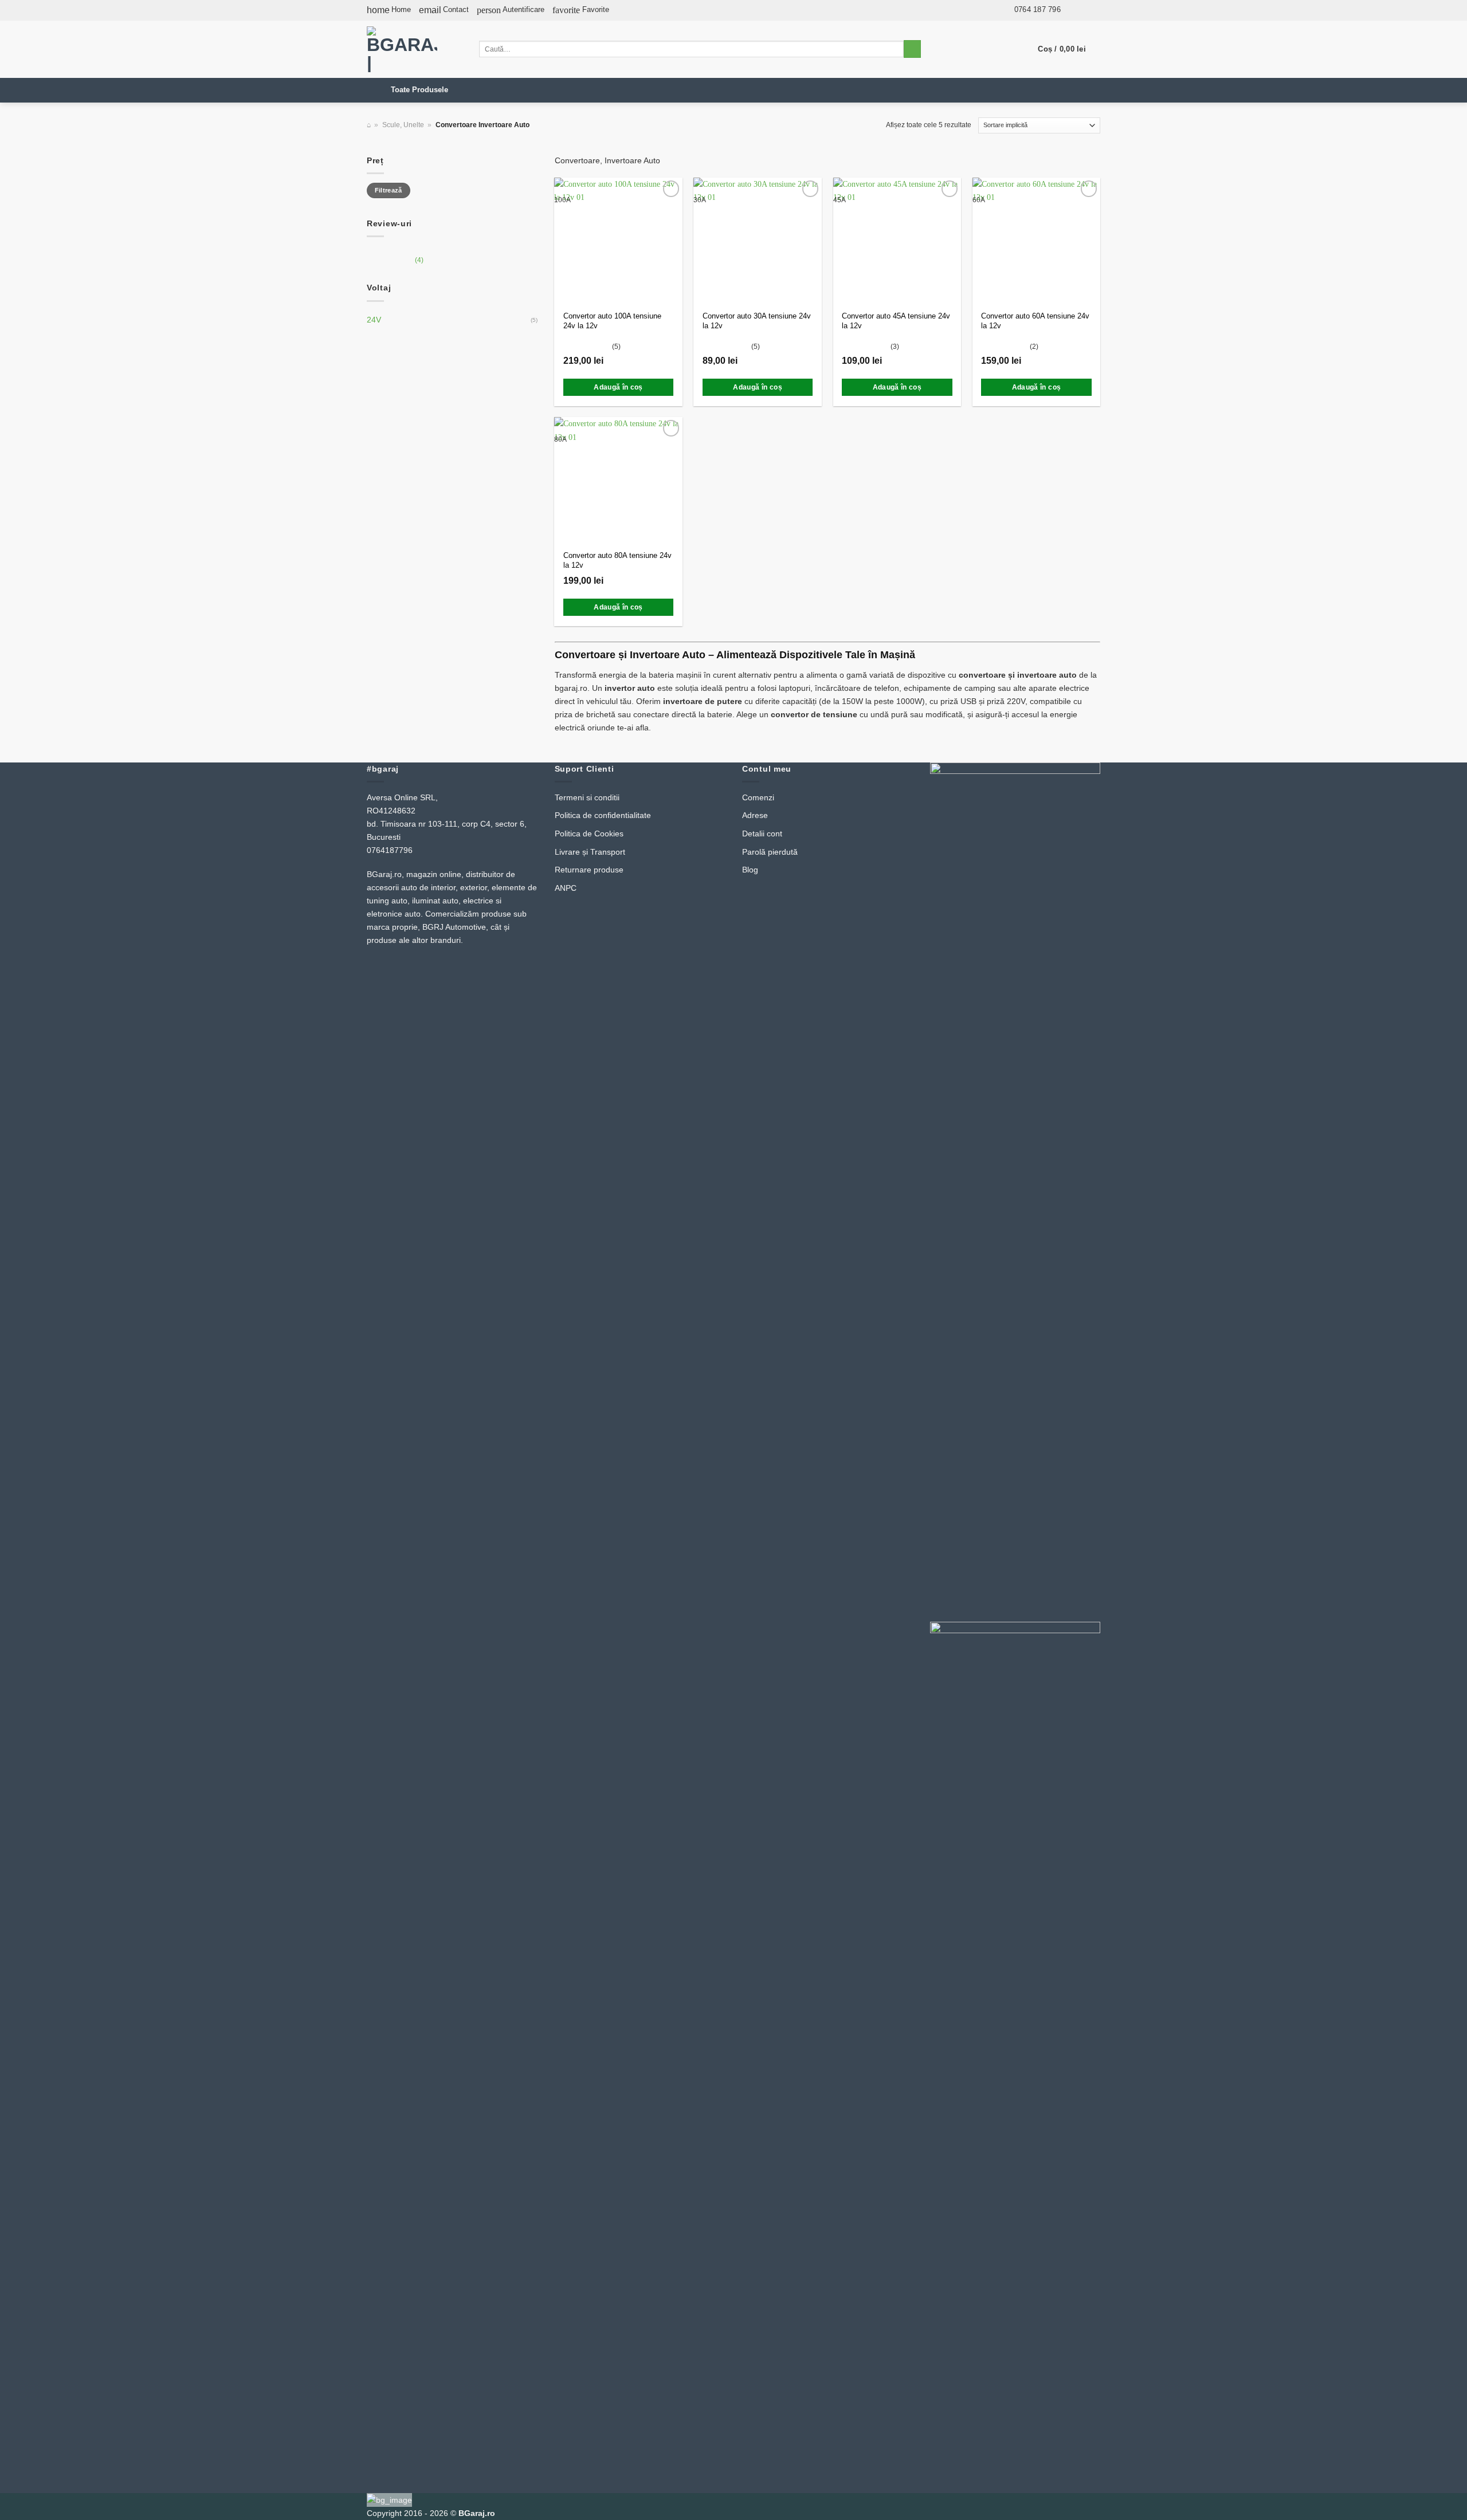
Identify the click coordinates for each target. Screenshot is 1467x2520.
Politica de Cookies (589, 834)
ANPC (566, 888)
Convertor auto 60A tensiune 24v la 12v (1035, 321)
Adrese (755, 815)
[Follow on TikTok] (1082, 9)
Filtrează (389, 190)
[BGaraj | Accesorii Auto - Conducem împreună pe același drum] (414, 49)
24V (374, 320)
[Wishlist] (671, 188)
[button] (511, 10)
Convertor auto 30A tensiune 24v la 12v (757, 321)
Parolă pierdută (770, 852)
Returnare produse (589, 870)
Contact (444, 10)
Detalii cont (762, 834)
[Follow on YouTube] (1094, 9)
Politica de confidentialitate (603, 815)
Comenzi (758, 797)
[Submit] (912, 49)
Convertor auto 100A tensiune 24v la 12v (612, 321)
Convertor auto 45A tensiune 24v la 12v (896, 321)
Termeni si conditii (587, 797)
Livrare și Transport (590, 852)
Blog (750, 870)
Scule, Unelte (403, 125)
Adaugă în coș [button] (618, 387)
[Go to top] (1444, 2505)
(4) (395, 263)
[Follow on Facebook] (1071, 9)
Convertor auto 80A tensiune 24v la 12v (617, 560)
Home (389, 10)
